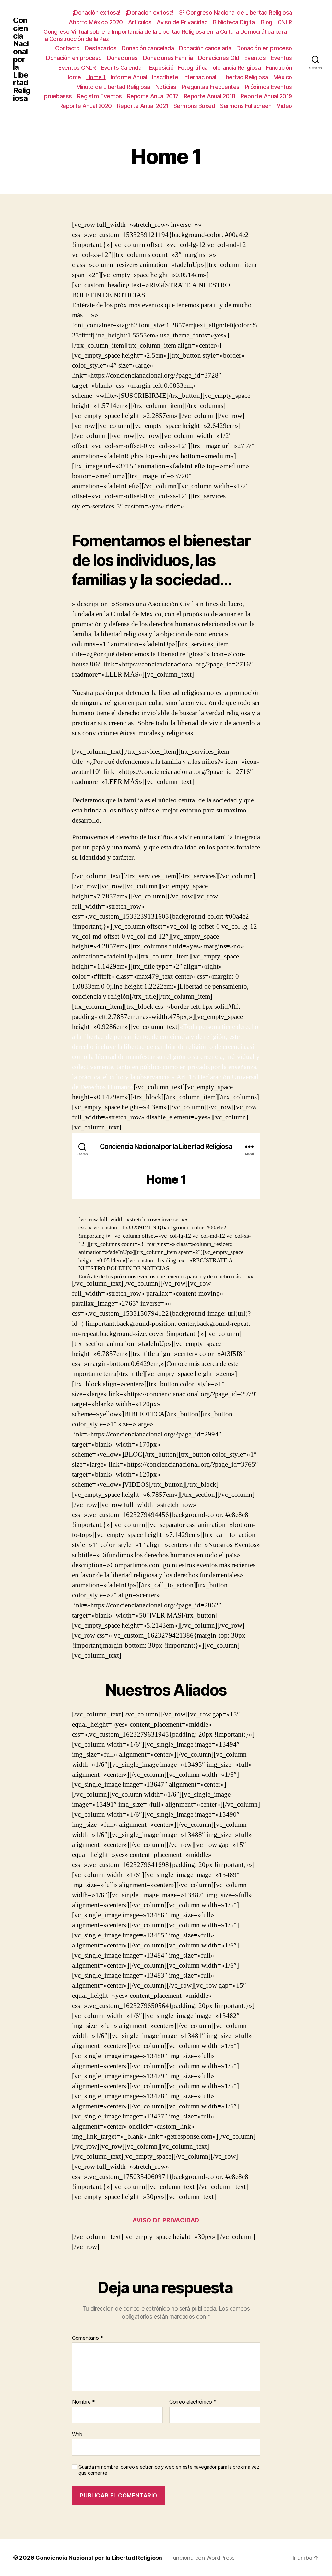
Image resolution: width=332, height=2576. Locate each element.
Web (77, 2434)
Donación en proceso (264, 48)
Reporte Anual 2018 (210, 96)
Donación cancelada (148, 48)
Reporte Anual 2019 (266, 96)
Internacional (200, 77)
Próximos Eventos (268, 87)
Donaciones (122, 58)
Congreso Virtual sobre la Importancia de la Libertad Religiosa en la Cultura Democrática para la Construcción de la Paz (165, 35)
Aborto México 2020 (96, 22)
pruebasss (58, 96)
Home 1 (96, 77)
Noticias (166, 87)
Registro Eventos (100, 96)
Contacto (67, 48)
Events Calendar (122, 68)
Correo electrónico (193, 2402)
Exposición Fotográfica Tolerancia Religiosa (205, 68)
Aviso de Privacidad (182, 22)
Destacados (101, 48)
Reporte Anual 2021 (143, 106)
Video (284, 106)
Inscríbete (165, 77)
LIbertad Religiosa (245, 77)
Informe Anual (129, 77)
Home (73, 77)
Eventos (255, 58)
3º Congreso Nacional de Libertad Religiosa (236, 12)
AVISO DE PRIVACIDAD (166, 2220)
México (283, 77)
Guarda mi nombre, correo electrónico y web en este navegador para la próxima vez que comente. (169, 2470)
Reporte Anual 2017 (153, 96)
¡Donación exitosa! (97, 12)
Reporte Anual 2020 (86, 106)
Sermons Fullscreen (246, 106)
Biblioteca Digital (234, 22)
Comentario (88, 2338)
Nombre (83, 2402)
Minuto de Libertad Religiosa (113, 87)
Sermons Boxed (194, 106)
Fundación (279, 68)
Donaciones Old (219, 58)
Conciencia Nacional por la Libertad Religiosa (22, 59)
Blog (267, 22)
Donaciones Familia (168, 58)
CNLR (285, 22)
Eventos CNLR (77, 68)
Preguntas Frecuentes (211, 87)
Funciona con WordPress (202, 2558)
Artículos (140, 22)
